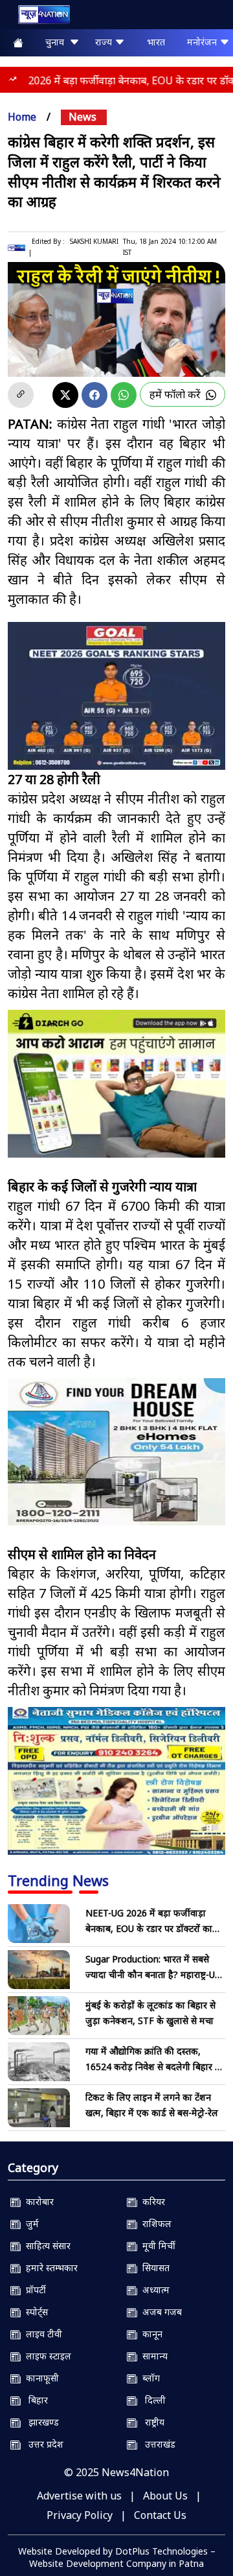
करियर (151, 2201)
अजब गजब (160, 2312)
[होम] (38, 17)
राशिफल (154, 2224)
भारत (156, 42)
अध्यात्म (153, 2290)
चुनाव (57, 42)
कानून (150, 2334)
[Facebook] (94, 395)
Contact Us (160, 2515)
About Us (165, 2496)
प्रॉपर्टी (33, 2290)
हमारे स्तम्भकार (49, 2268)
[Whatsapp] (124, 395)
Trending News (58, 1880)
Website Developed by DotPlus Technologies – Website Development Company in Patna (117, 2557)
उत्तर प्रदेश (42, 2444)
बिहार (34, 2400)
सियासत (153, 2268)
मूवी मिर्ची (156, 2246)
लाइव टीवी (41, 2334)
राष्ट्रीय (151, 2422)
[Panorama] (116, 1452)
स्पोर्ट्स (34, 2312)
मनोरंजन (203, 42)
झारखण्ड (40, 2422)
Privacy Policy (80, 2515)
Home (22, 117)
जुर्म (30, 2224)
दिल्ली (151, 2400)
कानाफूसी (40, 2378)
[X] (65, 395)
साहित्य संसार (46, 2246)
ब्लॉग (149, 2378)
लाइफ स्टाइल (46, 2356)
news (83, 117)
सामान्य (152, 2356)
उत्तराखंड (156, 2444)
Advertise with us (79, 2496)
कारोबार (37, 2201)
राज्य (105, 42)
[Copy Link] (21, 395)
